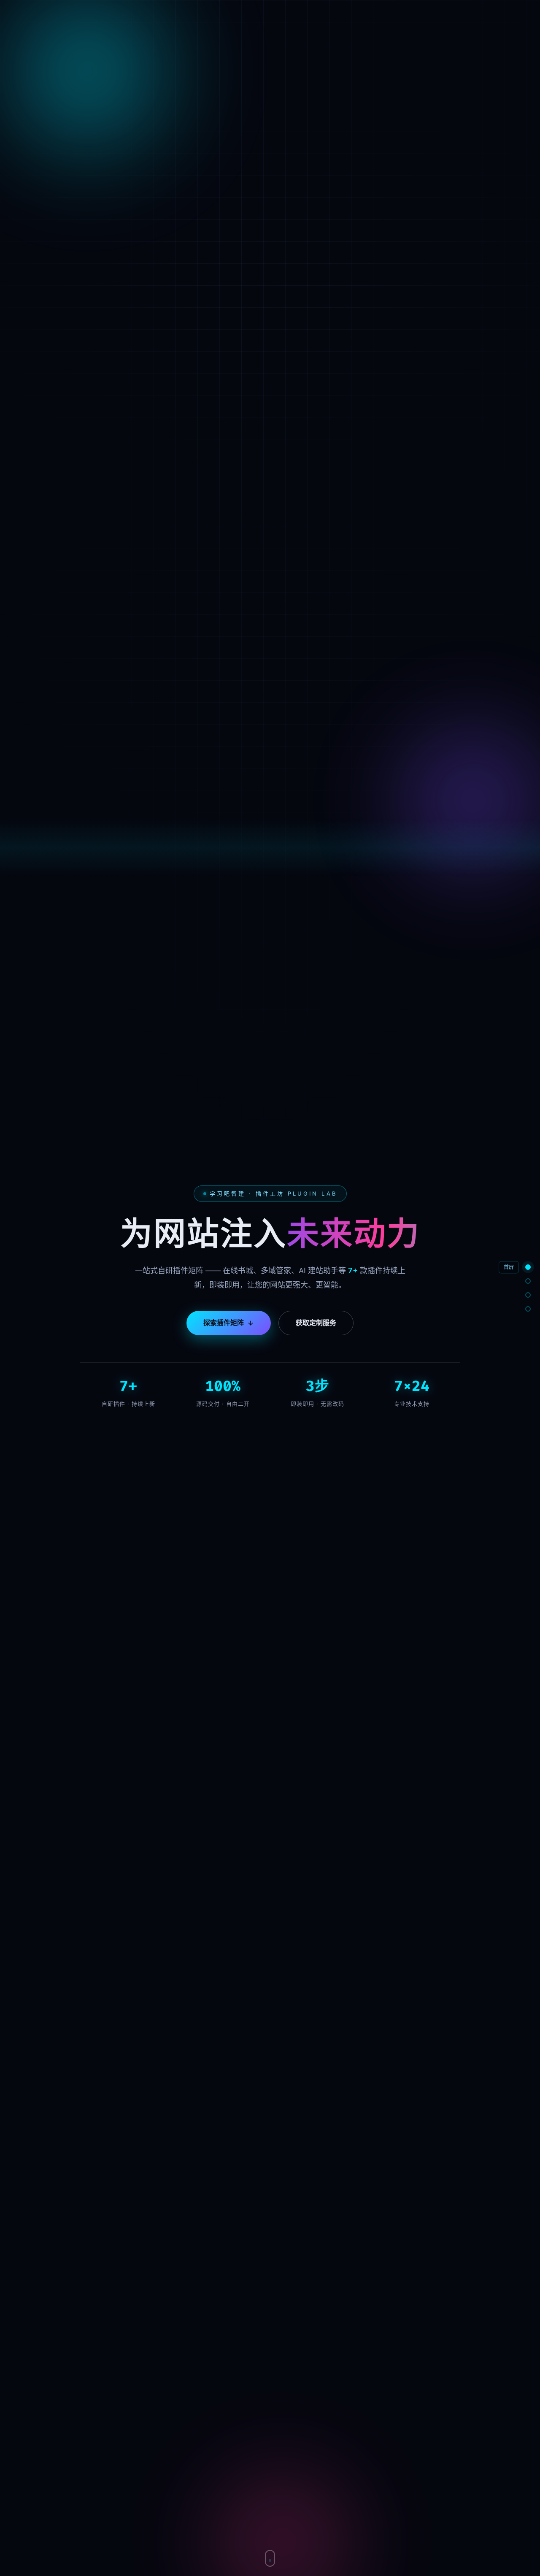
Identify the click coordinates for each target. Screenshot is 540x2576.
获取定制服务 (316, 1323)
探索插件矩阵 (224, 1323)
